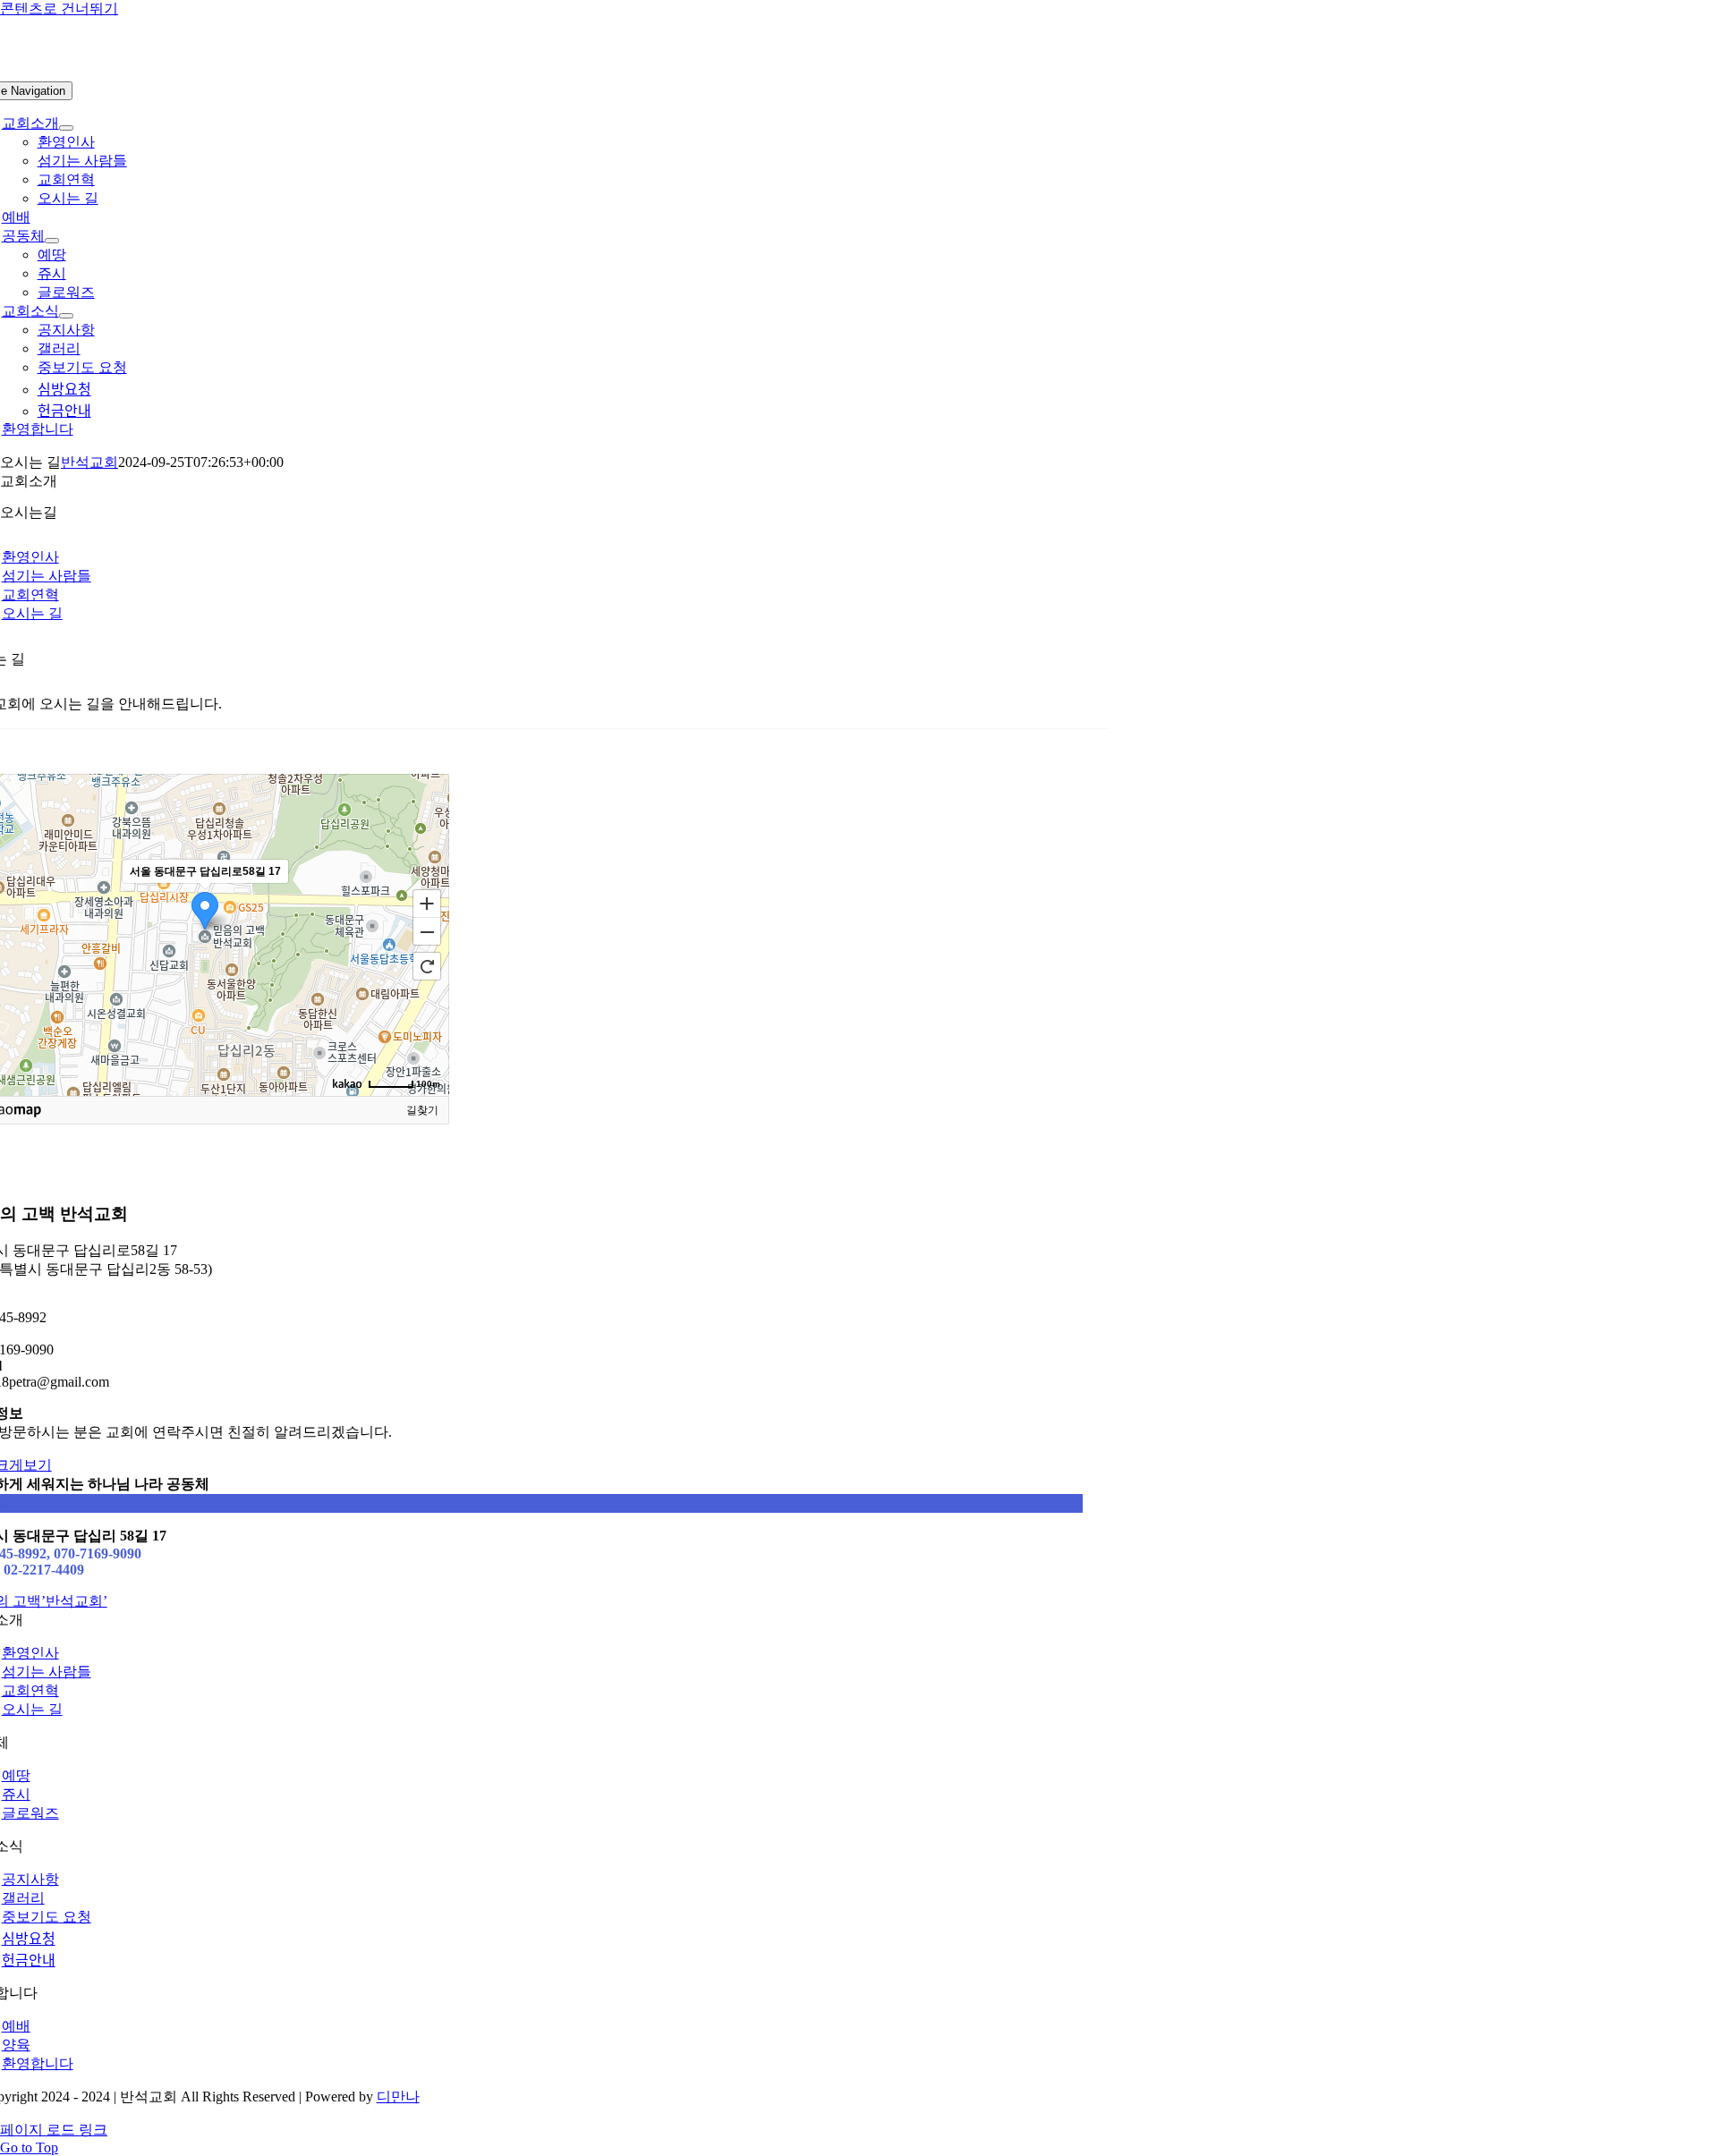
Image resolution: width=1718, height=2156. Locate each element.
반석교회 (89, 462)
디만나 (398, 2097)
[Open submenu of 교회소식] (66, 316)
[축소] (427, 932)
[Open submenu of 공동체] (52, 241)
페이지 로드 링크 (54, 2130)
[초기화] (427, 966)
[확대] (427, 903)
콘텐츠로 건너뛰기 (59, 8)
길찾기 (422, 1110)
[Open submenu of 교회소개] (66, 128)
